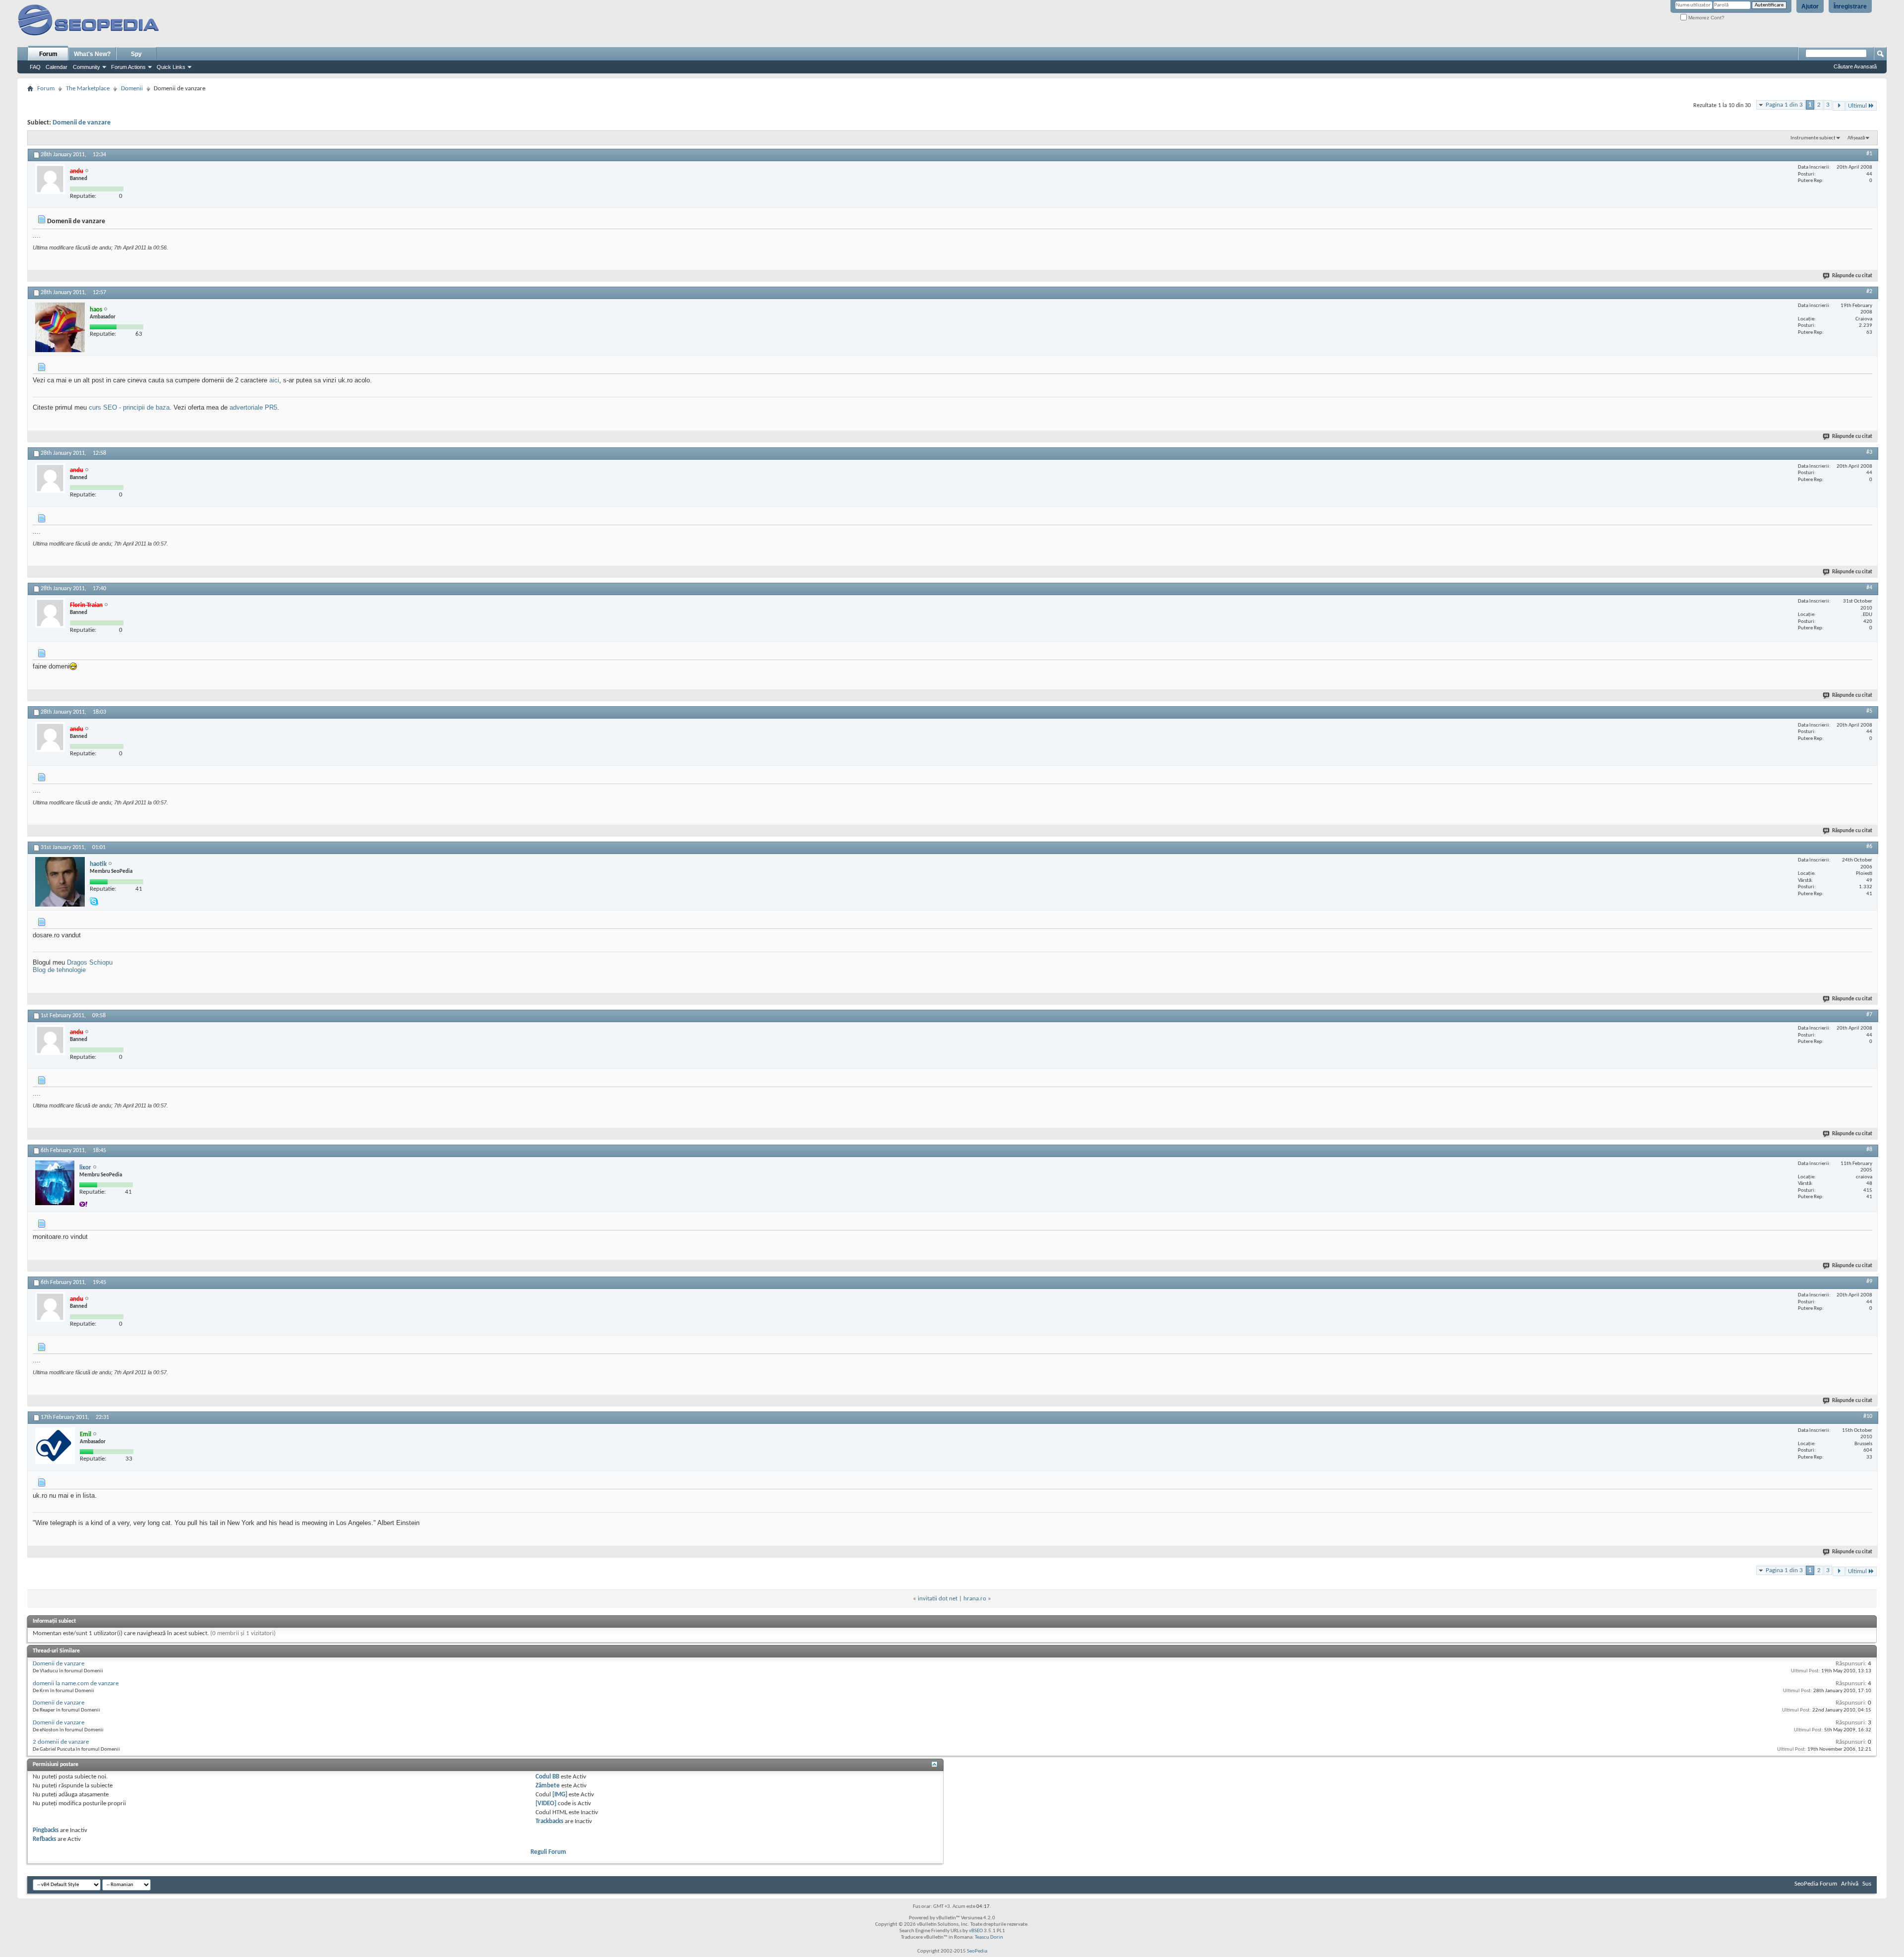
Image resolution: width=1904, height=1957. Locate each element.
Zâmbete (548, 1786)
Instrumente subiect (1813, 138)
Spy (136, 54)
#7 (1869, 1015)
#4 (1869, 588)
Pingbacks (46, 1830)
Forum (48, 54)
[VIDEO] (546, 1804)
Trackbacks (549, 1821)
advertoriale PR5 (253, 407)
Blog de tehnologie (59, 970)
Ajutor (1810, 6)
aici (274, 380)
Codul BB (547, 1777)
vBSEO (976, 1931)
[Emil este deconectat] (55, 1446)
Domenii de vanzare (82, 123)
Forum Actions (128, 67)
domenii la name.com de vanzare (76, 1683)
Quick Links (171, 67)
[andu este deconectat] (50, 179)
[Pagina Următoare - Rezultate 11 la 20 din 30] (1839, 106)
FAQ (35, 67)
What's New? (92, 54)
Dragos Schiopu (90, 962)
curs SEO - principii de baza (129, 407)
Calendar (57, 67)
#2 (1869, 292)
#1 (1869, 154)
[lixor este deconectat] (55, 1183)
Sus (1867, 1884)
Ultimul (1857, 106)
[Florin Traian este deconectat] (50, 613)
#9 (1869, 1282)
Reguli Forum (548, 1852)
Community (87, 67)
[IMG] (560, 1795)
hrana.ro (975, 1599)
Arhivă (1850, 1884)
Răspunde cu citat (1852, 276)
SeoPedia (977, 1951)
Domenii (132, 89)
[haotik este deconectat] (60, 882)
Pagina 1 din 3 (1784, 105)
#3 (1869, 452)
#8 (1869, 1150)
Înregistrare (1850, 6)
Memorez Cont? (1706, 18)
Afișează (1856, 138)
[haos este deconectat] (60, 327)
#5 (1869, 711)
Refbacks (44, 1839)
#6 (1869, 847)
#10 (1868, 1416)
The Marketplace (88, 89)
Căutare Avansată (1855, 66)
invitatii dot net (938, 1599)
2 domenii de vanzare (61, 1742)
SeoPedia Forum (1816, 1884)
